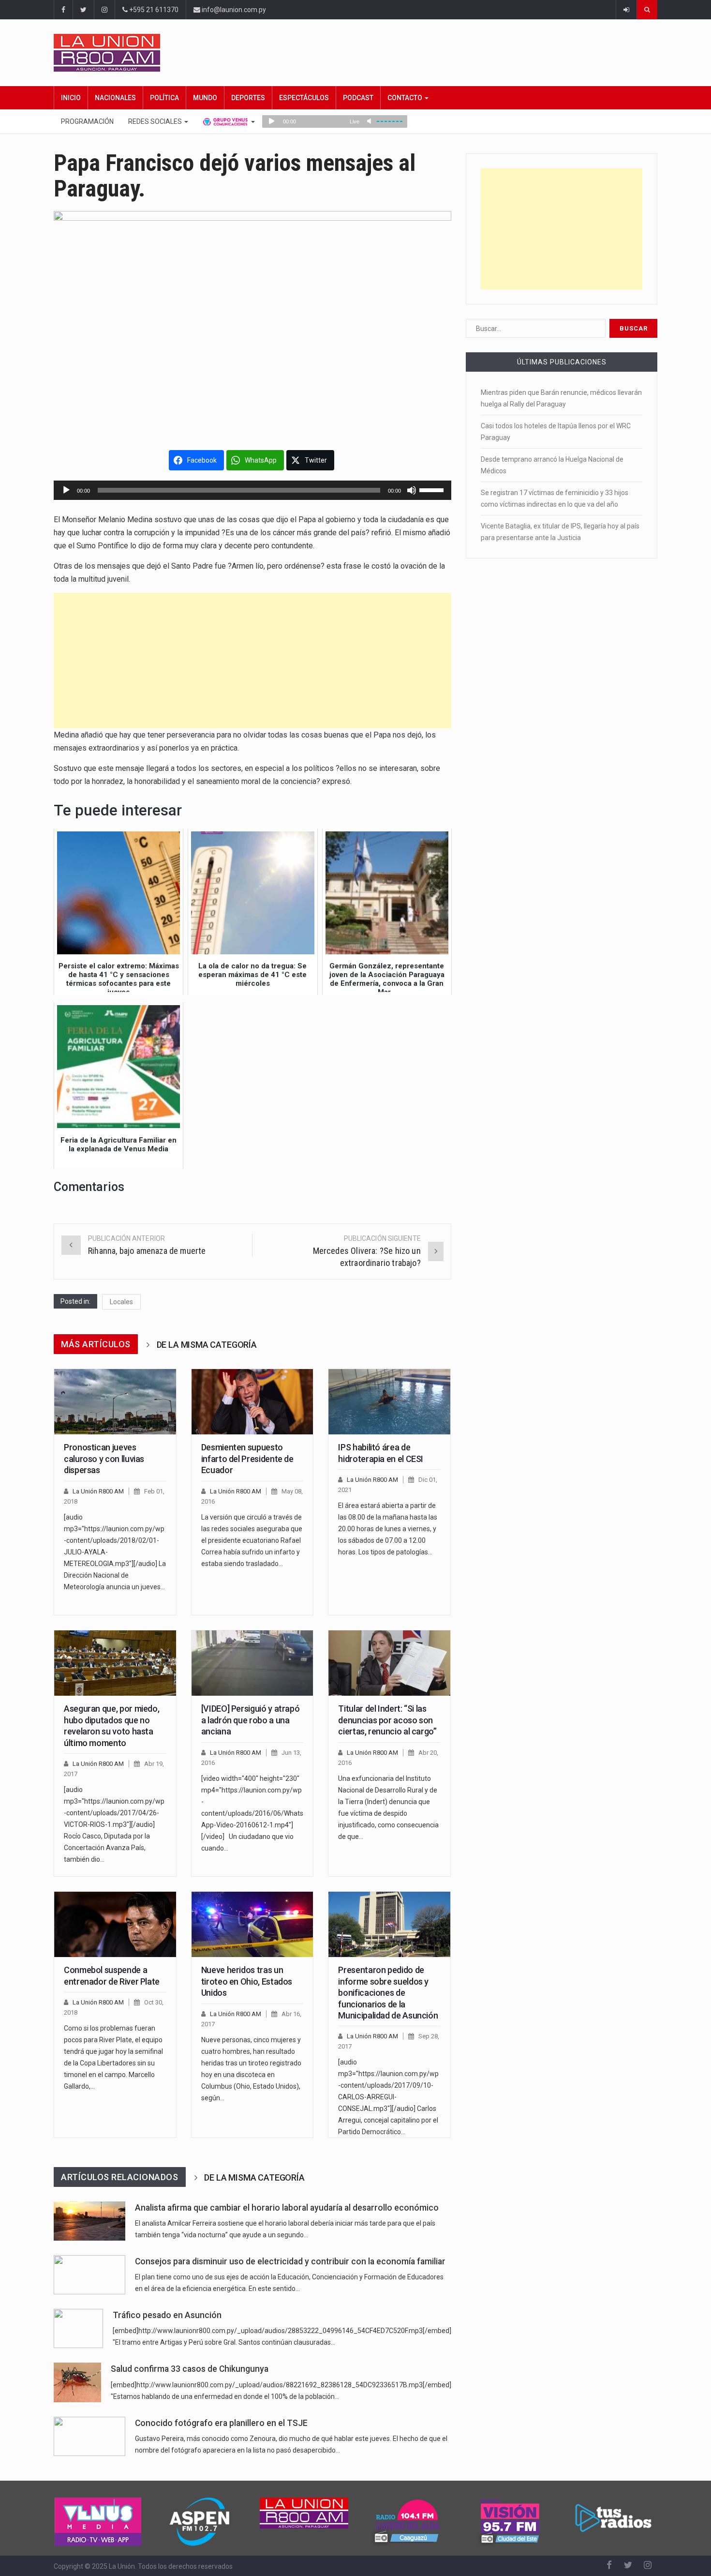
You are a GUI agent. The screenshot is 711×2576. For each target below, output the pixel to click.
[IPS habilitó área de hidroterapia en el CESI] (389, 1402)
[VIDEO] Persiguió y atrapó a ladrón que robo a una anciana (251, 1720)
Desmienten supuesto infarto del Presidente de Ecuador (247, 1459)
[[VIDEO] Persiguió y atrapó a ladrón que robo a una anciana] (252, 1663)
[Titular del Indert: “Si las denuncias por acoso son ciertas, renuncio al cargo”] (389, 1663)
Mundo (205, 98)
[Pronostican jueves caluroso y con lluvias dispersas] (115, 1402)
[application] (252, 490)
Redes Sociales (156, 121)
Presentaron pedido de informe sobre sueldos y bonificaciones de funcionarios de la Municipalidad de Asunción (388, 1993)
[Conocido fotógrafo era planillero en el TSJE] (89, 2436)
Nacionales (115, 98)
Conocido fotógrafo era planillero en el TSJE (221, 2423)
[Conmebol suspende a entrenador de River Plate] (115, 1925)
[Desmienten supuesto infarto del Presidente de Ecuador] (252, 1402)
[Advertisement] (252, 661)
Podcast (358, 98)
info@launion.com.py (233, 10)
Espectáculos (304, 98)
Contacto (406, 98)
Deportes (248, 98)
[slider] (433, 489)
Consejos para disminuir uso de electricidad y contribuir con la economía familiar (290, 2261)
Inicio (71, 98)
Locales (121, 1302)
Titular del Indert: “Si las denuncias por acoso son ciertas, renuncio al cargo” (387, 1720)
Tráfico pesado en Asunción (167, 2315)
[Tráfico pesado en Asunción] (78, 2328)
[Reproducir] (66, 490)
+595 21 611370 (153, 10)
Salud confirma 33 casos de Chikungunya (190, 2369)
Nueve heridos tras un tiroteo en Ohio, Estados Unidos (247, 1981)
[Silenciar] (412, 490)
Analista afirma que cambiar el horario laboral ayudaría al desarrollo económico (287, 2208)
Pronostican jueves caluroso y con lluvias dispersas (104, 1459)
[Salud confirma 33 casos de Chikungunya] (77, 2382)
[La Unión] (355, 53)
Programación (87, 121)
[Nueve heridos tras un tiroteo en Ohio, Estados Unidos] (252, 1925)
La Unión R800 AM (98, 1491)
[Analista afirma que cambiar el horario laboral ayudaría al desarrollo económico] (89, 2221)
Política (164, 98)
